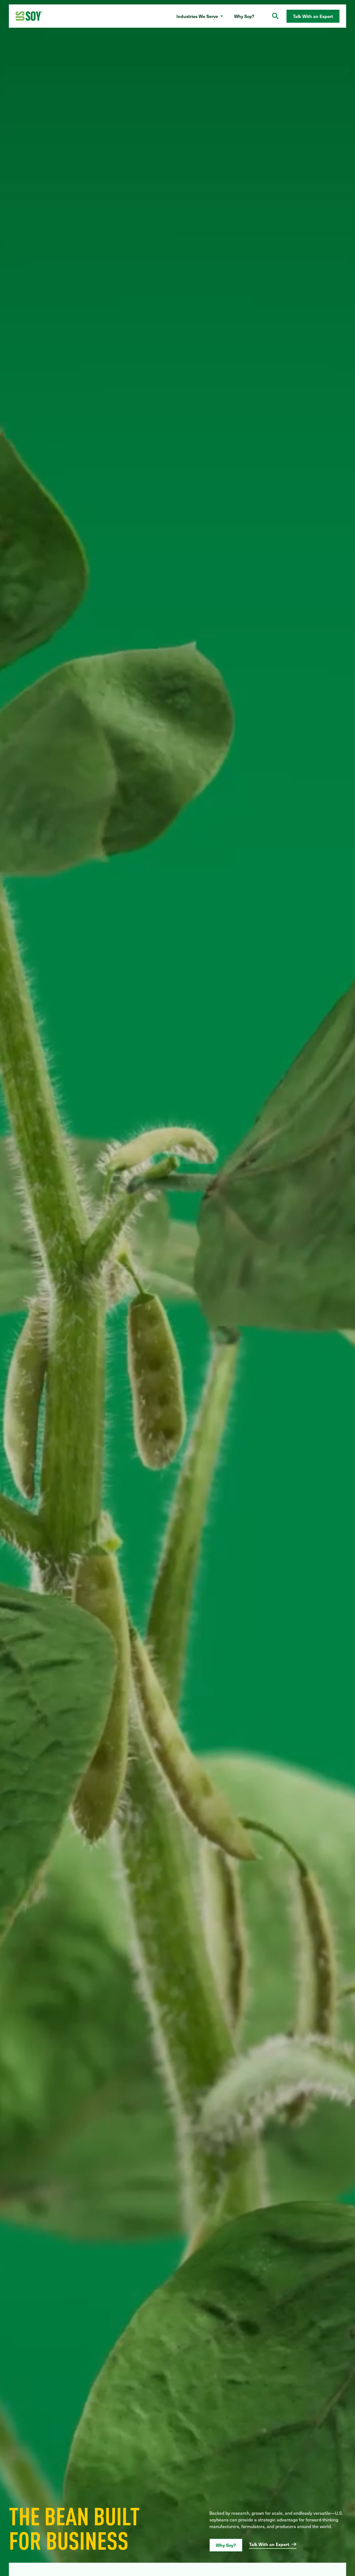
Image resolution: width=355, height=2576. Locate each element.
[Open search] (275, 16)
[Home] (29, 16)
